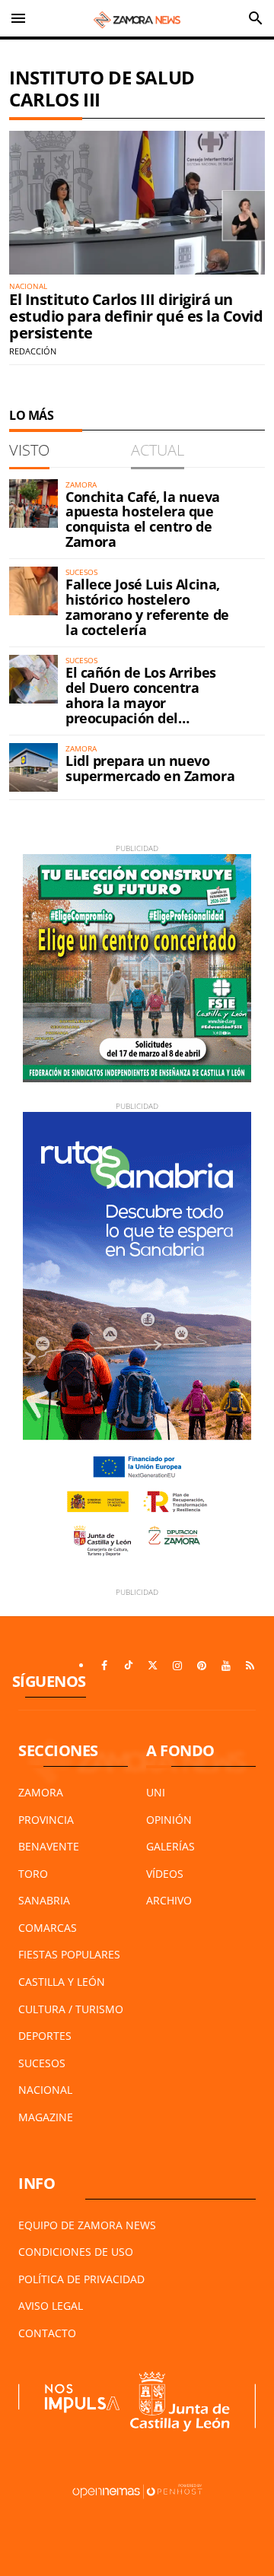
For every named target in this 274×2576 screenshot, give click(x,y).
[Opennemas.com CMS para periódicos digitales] (137, 2490)
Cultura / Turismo (71, 2009)
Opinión (169, 1820)
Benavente (49, 1846)
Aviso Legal (51, 2306)
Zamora (41, 1792)
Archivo (169, 1900)
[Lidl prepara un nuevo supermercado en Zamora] (33, 767)
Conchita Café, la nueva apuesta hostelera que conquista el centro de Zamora (143, 519)
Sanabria (44, 1900)
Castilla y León (62, 1982)
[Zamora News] (137, 18)
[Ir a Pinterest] (202, 1666)
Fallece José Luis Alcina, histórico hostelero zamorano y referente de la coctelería (147, 607)
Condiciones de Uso (76, 2252)
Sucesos (42, 2063)
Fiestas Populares (69, 1954)
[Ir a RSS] (250, 1666)
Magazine (46, 2117)
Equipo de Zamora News (87, 2225)
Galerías (170, 1846)
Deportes (45, 2036)
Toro (33, 1874)
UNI (156, 1792)
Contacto (47, 2333)
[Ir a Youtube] (226, 1666)
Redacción (33, 351)
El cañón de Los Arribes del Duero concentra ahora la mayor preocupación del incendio (141, 702)
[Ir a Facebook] (104, 1666)
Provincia (46, 1820)
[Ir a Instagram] (177, 1666)
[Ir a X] (153, 1666)
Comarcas (48, 1928)
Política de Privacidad (81, 2279)
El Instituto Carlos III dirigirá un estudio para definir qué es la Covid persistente (136, 316)
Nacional (45, 2090)
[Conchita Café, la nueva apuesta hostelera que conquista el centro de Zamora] (33, 503)
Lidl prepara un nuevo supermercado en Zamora (150, 768)
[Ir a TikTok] (129, 1666)
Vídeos (165, 1874)
